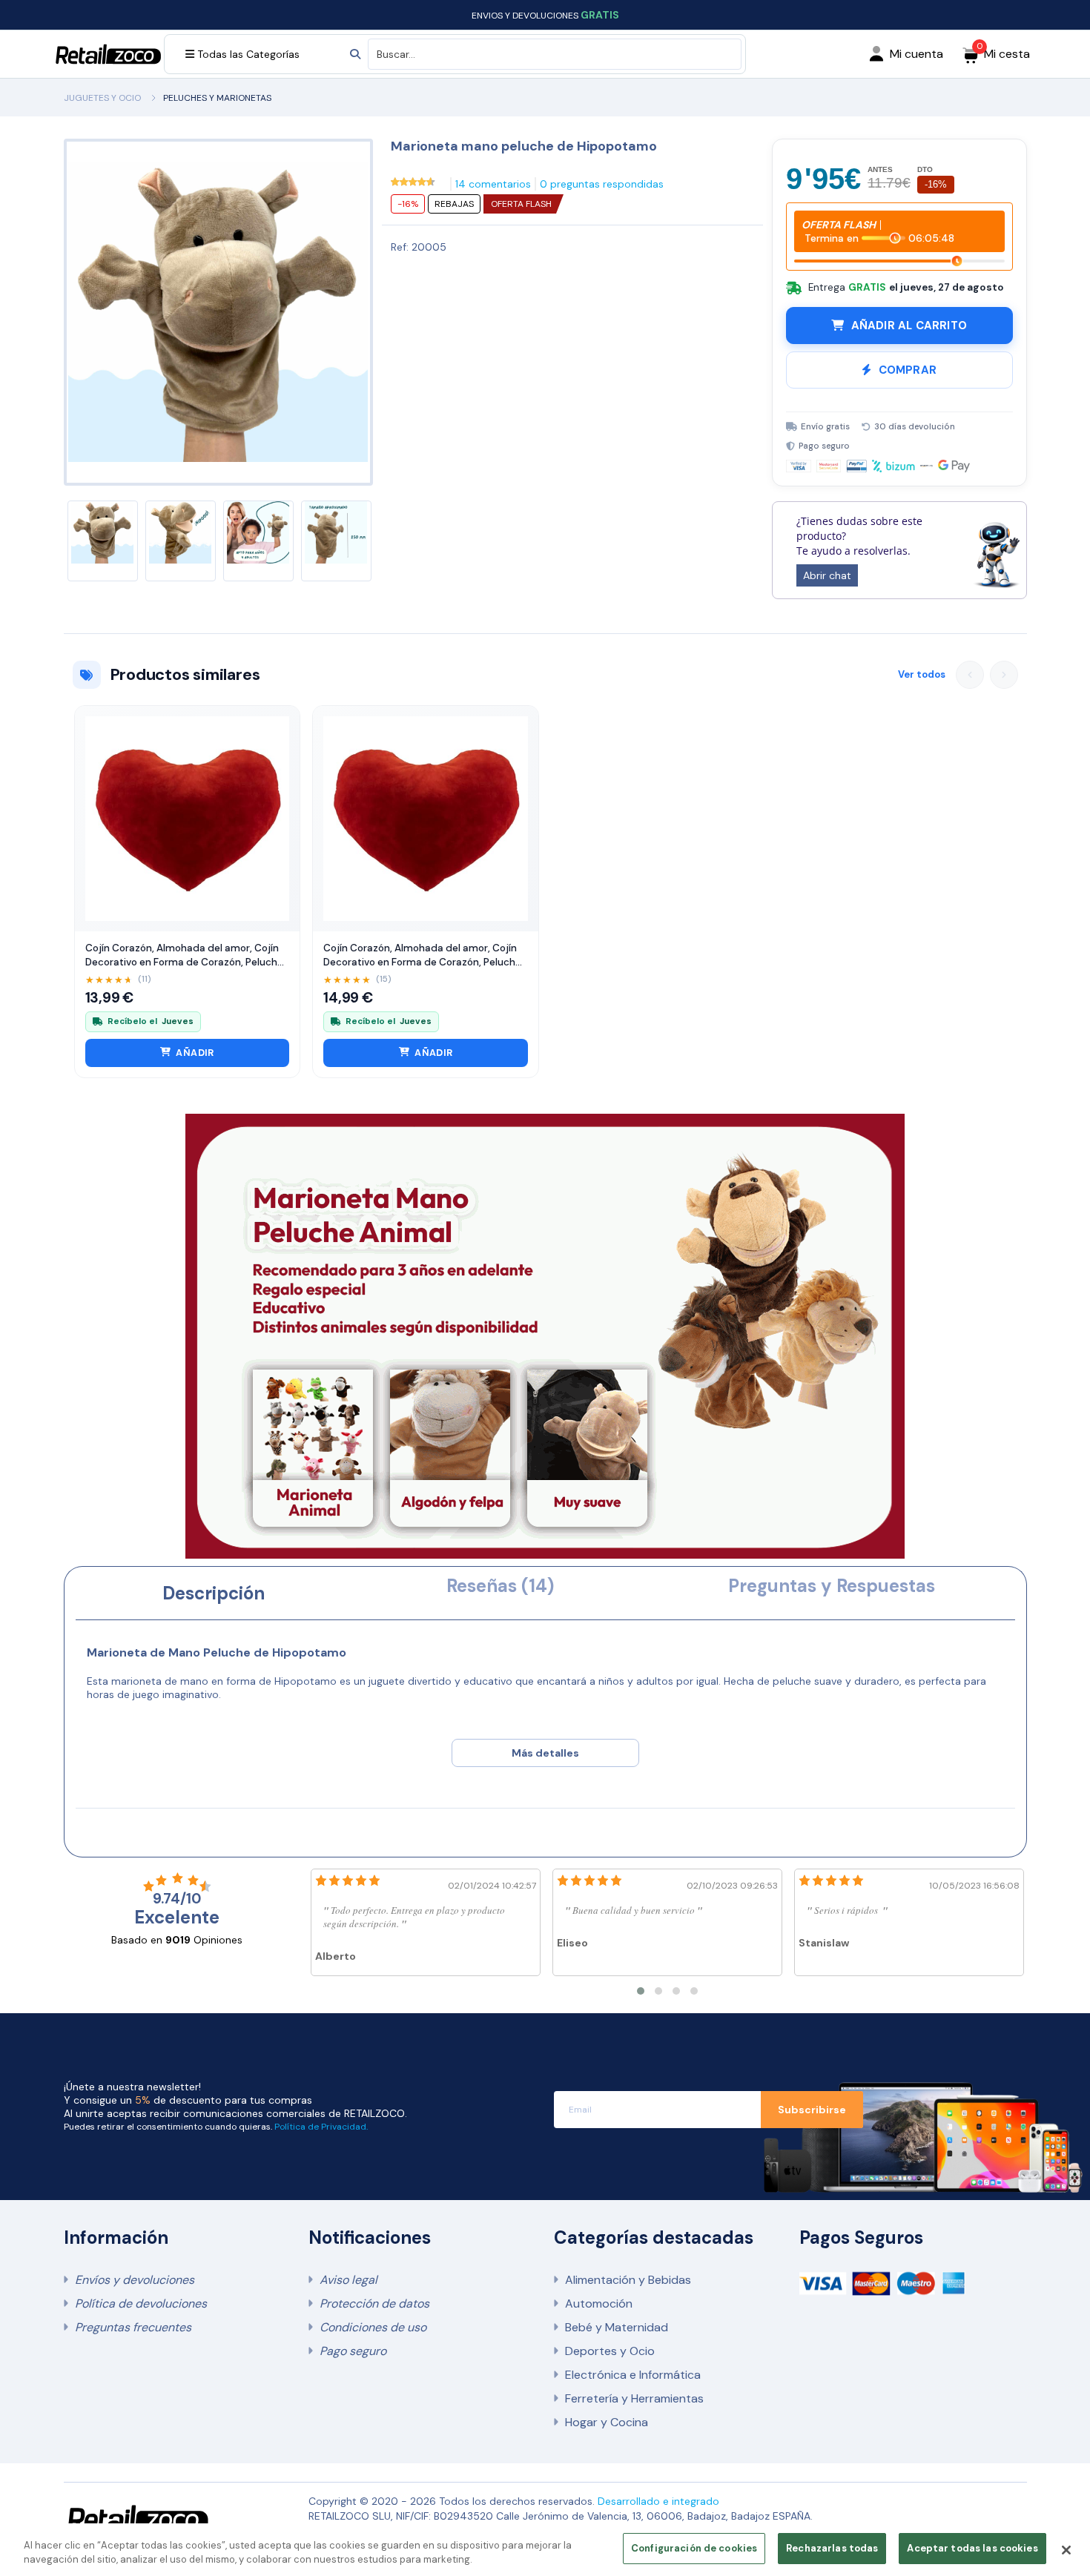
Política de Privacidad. (321, 2127)
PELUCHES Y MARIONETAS (217, 98)
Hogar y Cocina (607, 2422)
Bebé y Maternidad (617, 2327)
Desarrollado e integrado (658, 2501)
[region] (545, 2550)
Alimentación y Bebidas (628, 2280)
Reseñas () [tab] (500, 1586)
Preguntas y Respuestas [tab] (832, 1586)
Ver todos (922, 674)
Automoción (599, 2303)
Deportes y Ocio (610, 2351)
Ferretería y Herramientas (634, 2398)
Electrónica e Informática (633, 2375)
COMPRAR (908, 370)
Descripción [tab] (214, 1593)
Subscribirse (812, 2110)
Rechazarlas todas (832, 2548)
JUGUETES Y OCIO (102, 98)
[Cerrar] (1066, 2550)
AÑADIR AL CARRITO (909, 326)
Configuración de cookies (694, 2548)
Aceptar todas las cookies (972, 2548)
